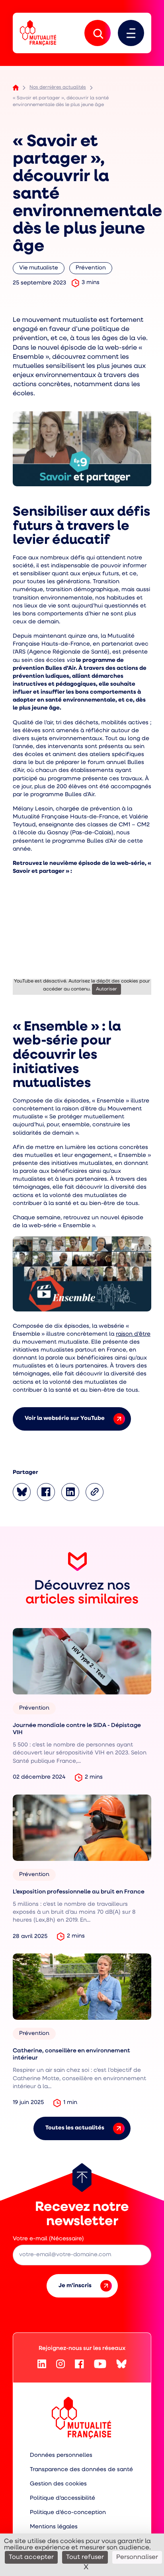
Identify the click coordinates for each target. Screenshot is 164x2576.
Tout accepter (31, 2557)
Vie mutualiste (40, 270)
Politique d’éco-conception (68, 2513)
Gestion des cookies (58, 2484)
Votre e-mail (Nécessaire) (48, 2239)
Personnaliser (137, 2557)
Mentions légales (54, 2527)
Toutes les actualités (75, 2128)
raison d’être (133, 1334)
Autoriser (106, 989)
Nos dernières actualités (58, 87)
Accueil (16, 88)
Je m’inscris (75, 2286)
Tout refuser (85, 2557)
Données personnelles (61, 2455)
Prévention (94, 270)
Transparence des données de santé (81, 2470)
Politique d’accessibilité (62, 2498)
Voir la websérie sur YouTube (65, 1419)
